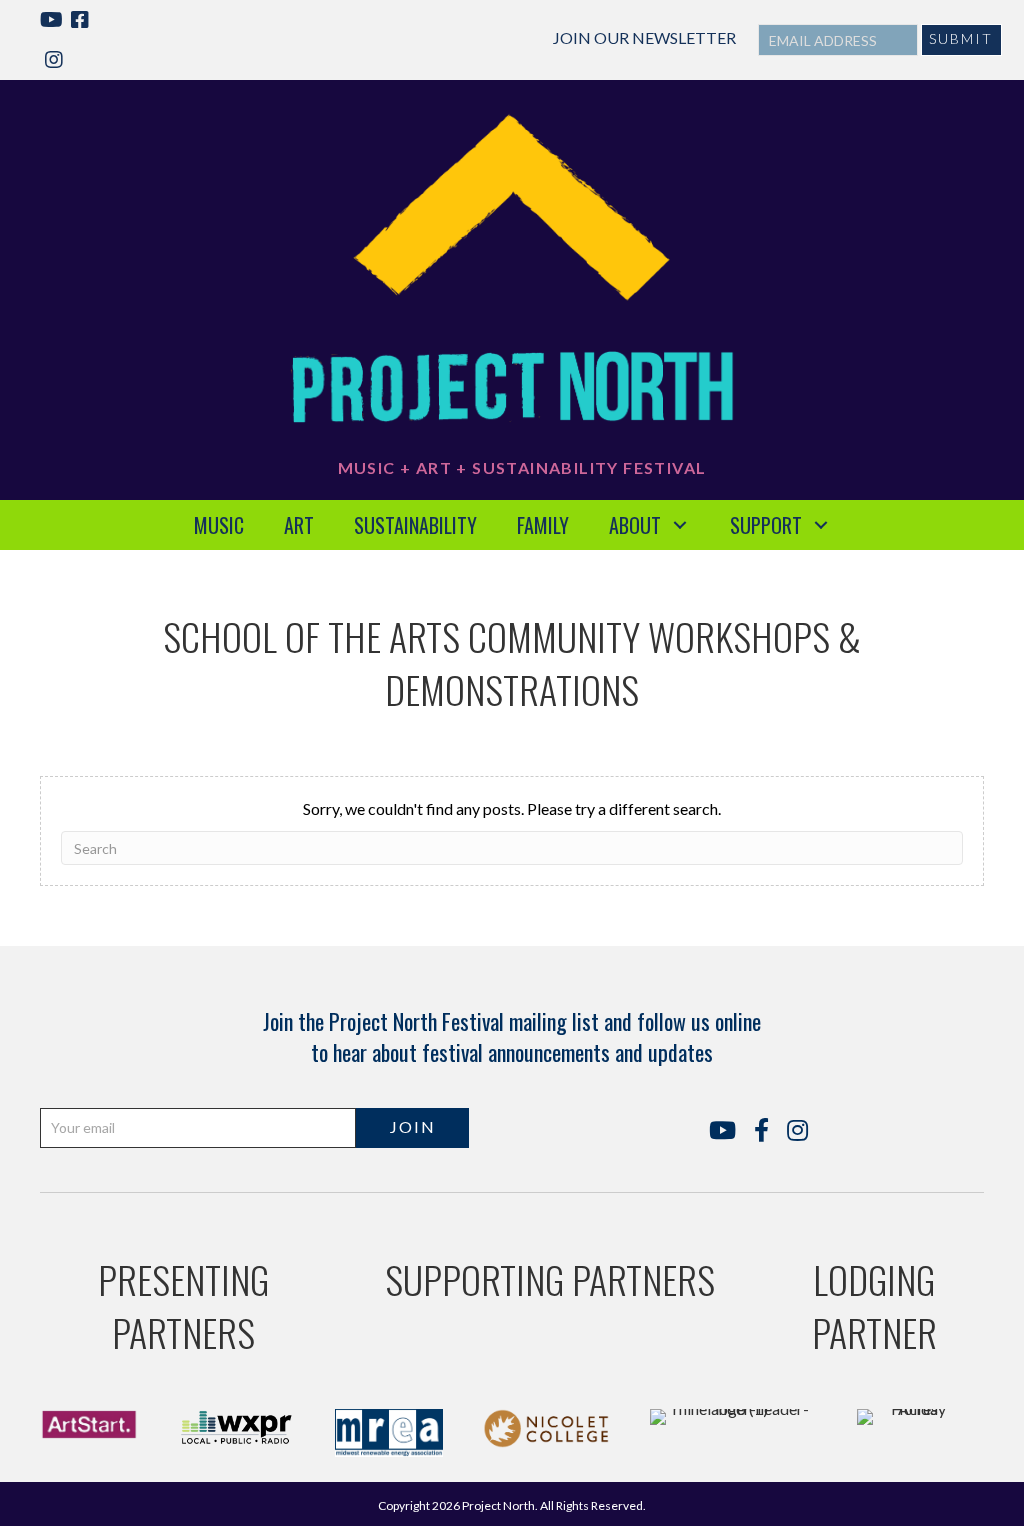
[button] (961, 40)
